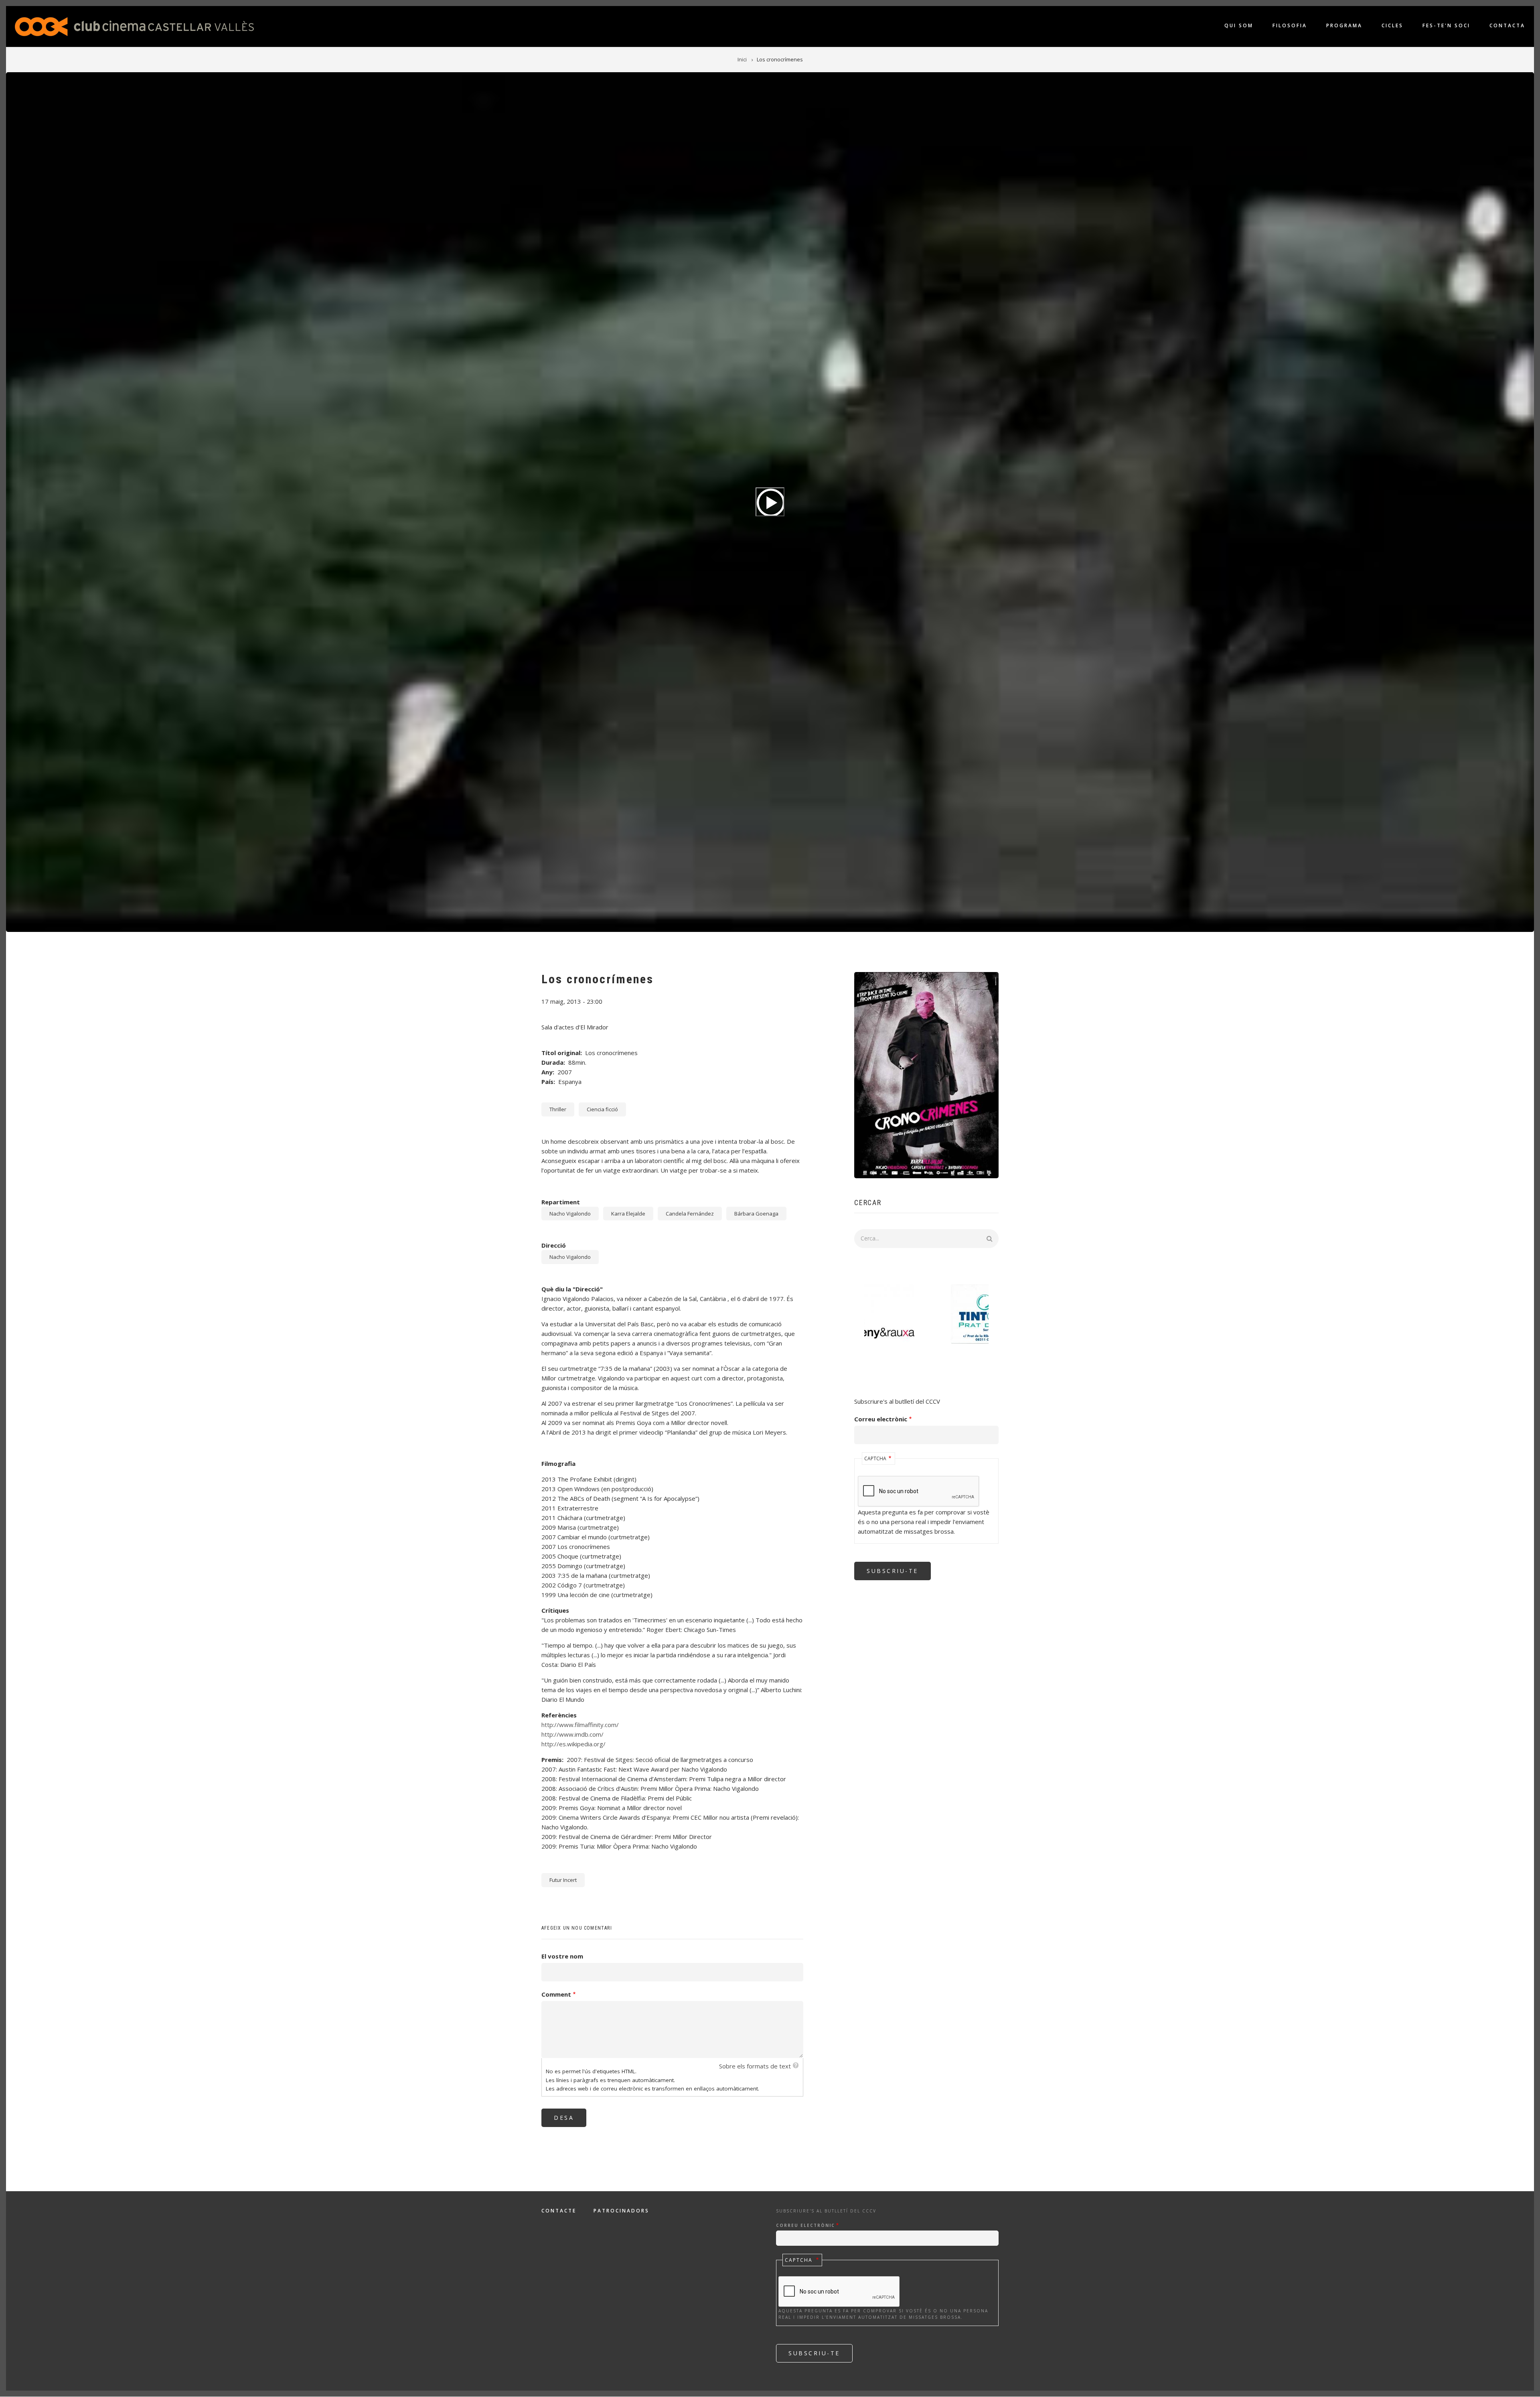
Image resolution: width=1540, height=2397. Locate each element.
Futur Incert (563, 1880)
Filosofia (1290, 25)
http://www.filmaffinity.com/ (580, 1725)
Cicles (1392, 25)
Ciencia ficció (602, 1109)
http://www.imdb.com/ (572, 1734)
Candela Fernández (690, 1214)
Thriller (558, 1109)
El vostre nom (562, 1956)
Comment (556, 1994)
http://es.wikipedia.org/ (573, 1744)
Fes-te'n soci (1446, 25)
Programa (1344, 25)
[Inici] (134, 26)
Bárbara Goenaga (756, 1214)
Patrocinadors (621, 2211)
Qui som (1239, 25)
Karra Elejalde (628, 1214)
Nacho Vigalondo (570, 1214)
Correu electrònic (881, 1419)
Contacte (559, 2211)
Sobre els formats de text (755, 2066)
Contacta (1507, 25)
